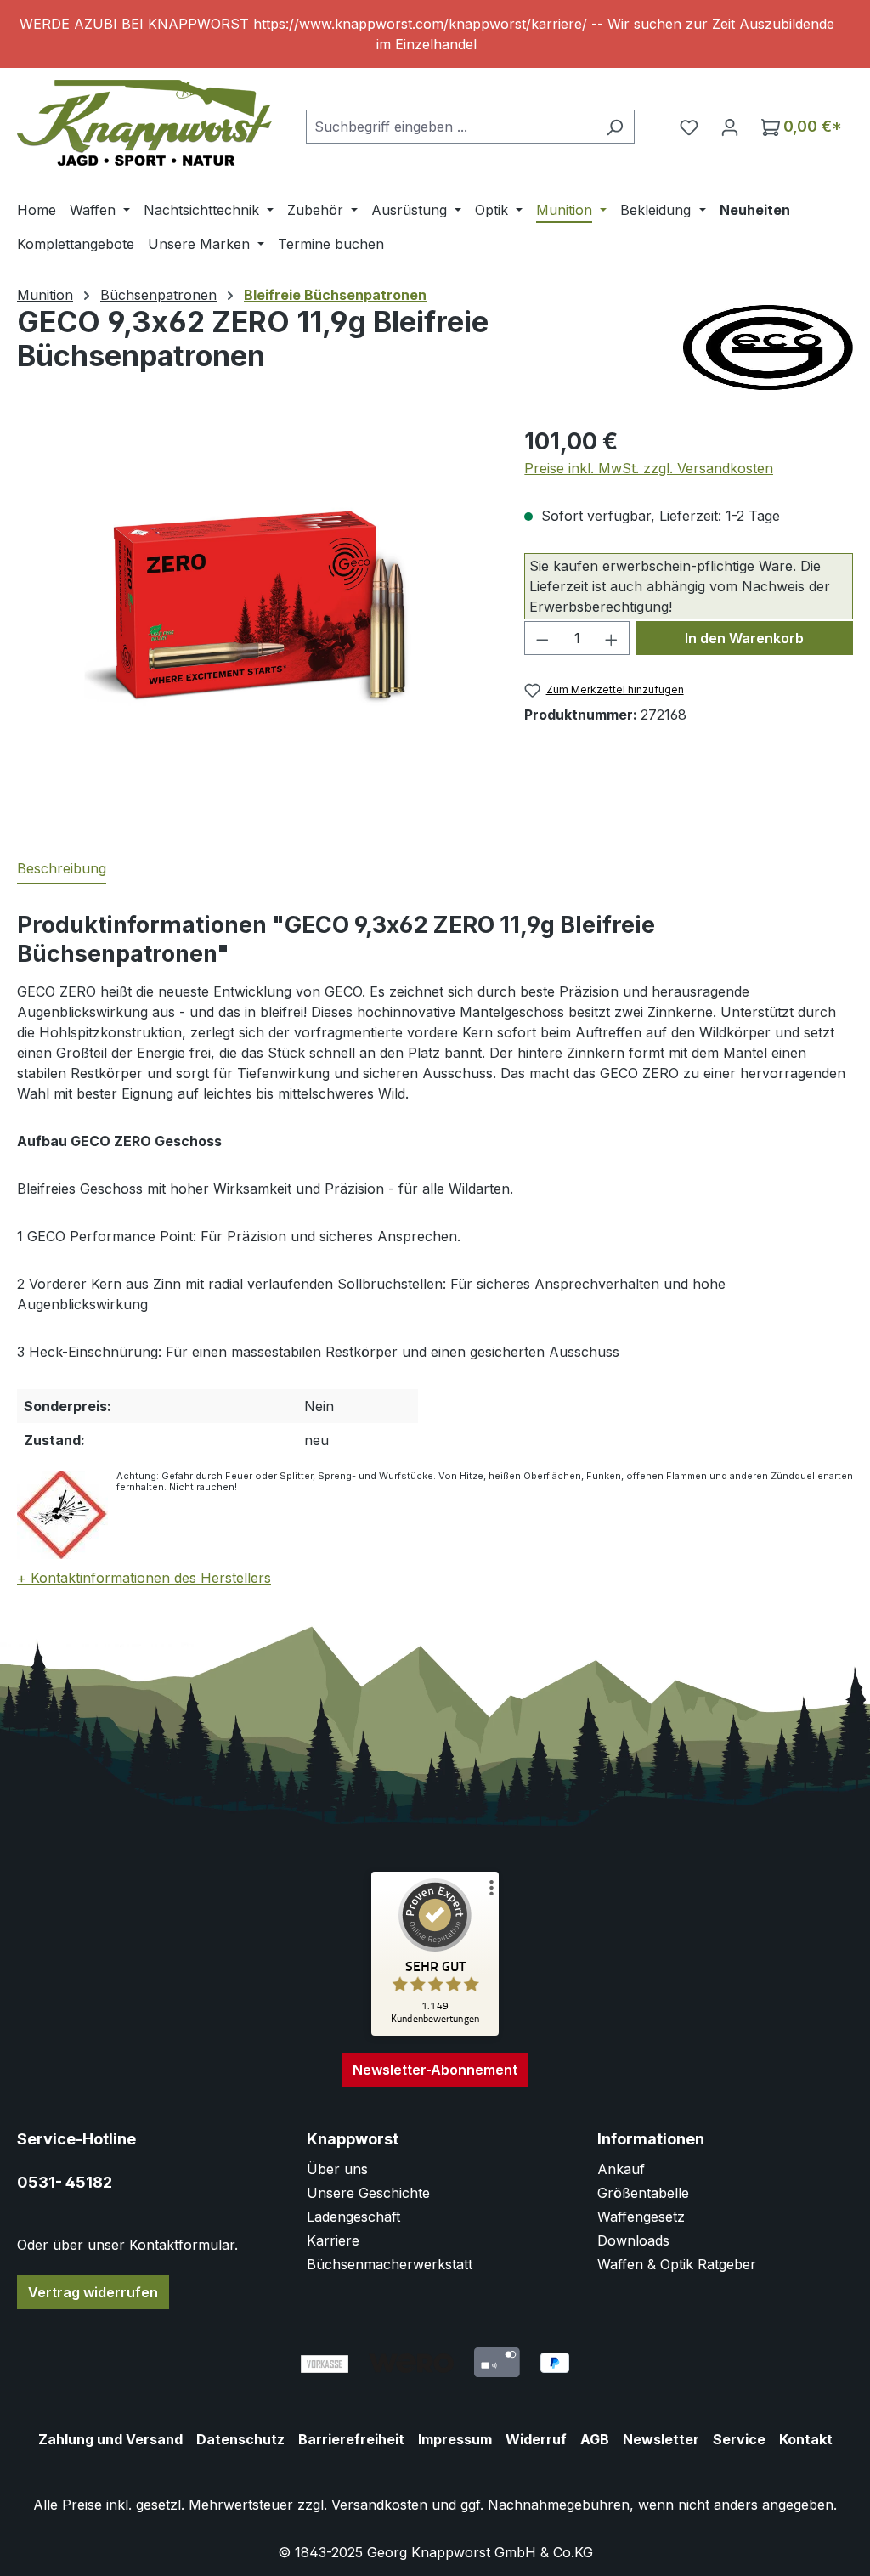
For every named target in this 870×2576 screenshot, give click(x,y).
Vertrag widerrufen (93, 2292)
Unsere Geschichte (368, 2193)
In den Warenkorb (744, 638)
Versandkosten (379, 2505)
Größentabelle (643, 2193)
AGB (595, 2439)
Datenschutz (240, 2439)
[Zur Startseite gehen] (144, 123)
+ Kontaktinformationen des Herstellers (144, 1578)
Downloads (633, 2240)
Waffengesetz (641, 2217)
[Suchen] (615, 127)
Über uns (337, 2169)
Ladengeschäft (353, 2217)
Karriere (333, 2240)
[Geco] (768, 347)
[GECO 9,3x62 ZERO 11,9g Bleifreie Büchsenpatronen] (254, 607)
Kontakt (806, 2439)
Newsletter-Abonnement (435, 2070)
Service (739, 2439)
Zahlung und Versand (110, 2439)
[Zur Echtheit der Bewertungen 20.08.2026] (435, 2031)
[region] (435, 34)
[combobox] (451, 127)
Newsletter (661, 2439)
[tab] (62, 869)
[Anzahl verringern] (542, 638)
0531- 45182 (65, 2182)
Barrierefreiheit (351, 2439)
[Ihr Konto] (730, 127)
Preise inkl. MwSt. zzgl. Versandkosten (649, 468)
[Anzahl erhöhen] (612, 638)
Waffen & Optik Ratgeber (677, 2264)
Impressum (455, 2439)
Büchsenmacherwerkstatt (390, 2264)
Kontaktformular (182, 2245)
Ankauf (621, 2169)
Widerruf (536, 2439)
